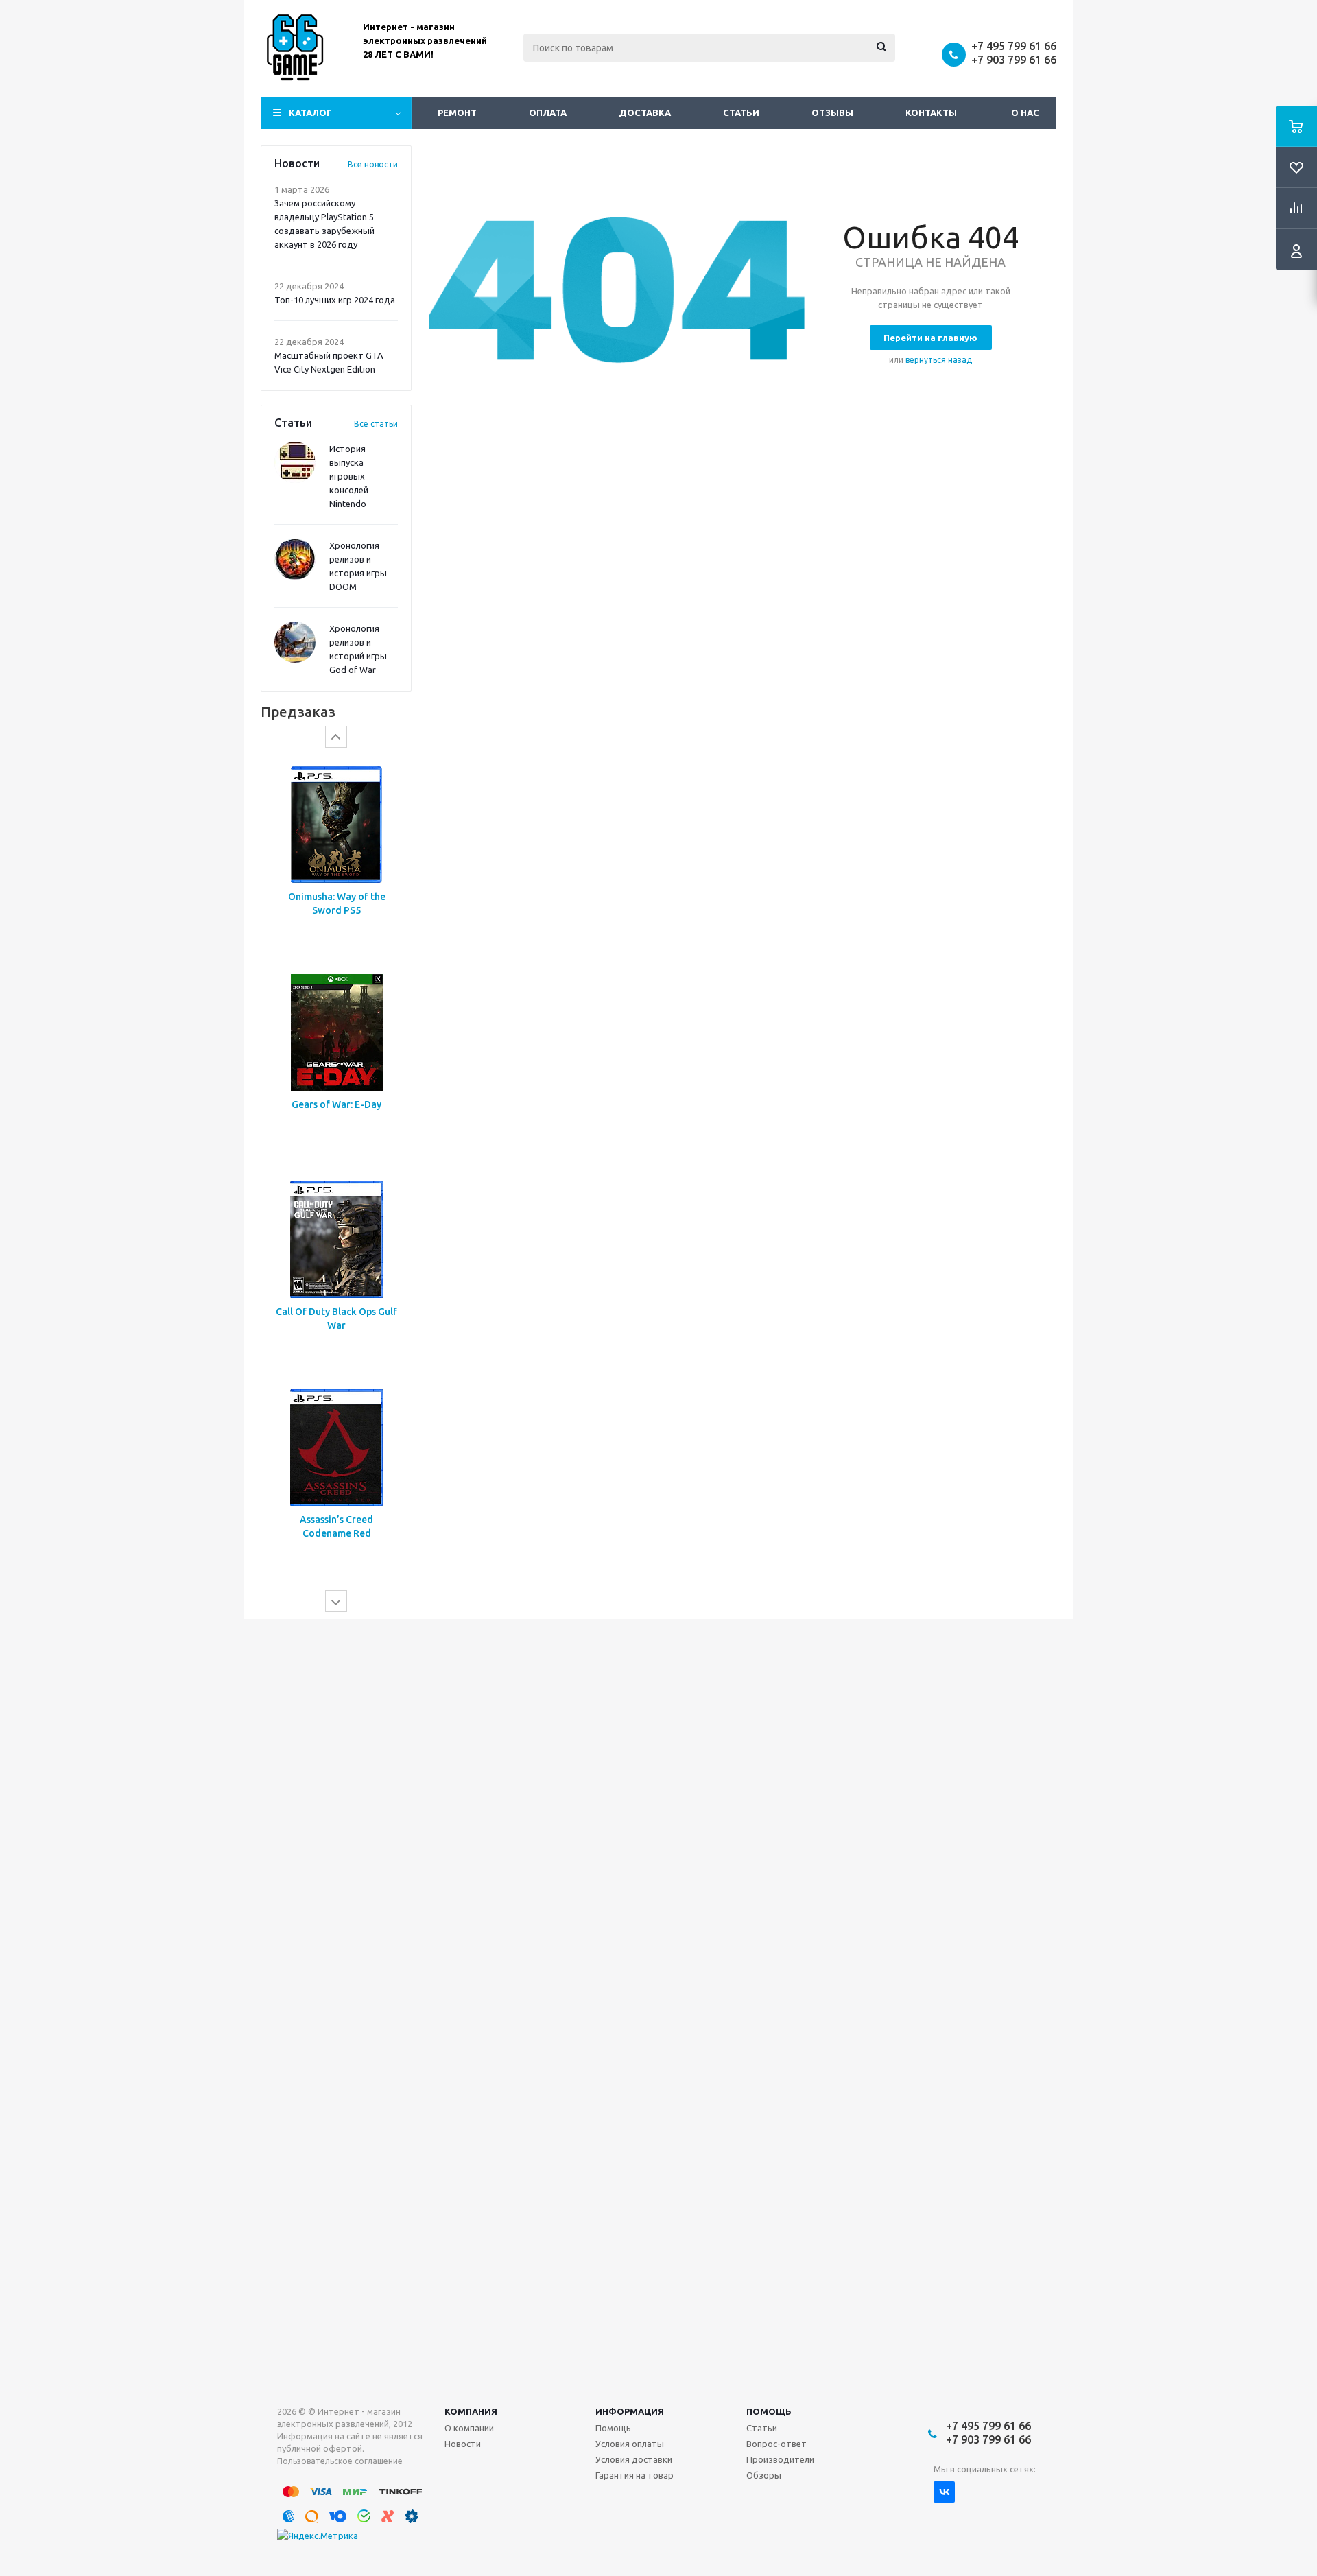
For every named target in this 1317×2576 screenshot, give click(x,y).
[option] (336, 959)
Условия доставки (634, 2459)
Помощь (769, 2411)
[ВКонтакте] (944, 2492)
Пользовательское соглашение (340, 2461)
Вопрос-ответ (776, 2444)
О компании (469, 2428)
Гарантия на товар (634, 2475)
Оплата (548, 113)
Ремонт (457, 113)
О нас (1025, 113)
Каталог (310, 113)
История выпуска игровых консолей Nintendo (349, 476)
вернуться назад (939, 360)
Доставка (645, 113)
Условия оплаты (630, 2444)
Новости (463, 2444)
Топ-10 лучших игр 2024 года (335, 300)
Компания (471, 2411)
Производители (780, 2459)
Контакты (931, 113)
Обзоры (764, 2475)
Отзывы (832, 113)
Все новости (373, 164)
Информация (630, 2411)
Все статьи (376, 424)
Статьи (741, 113)
